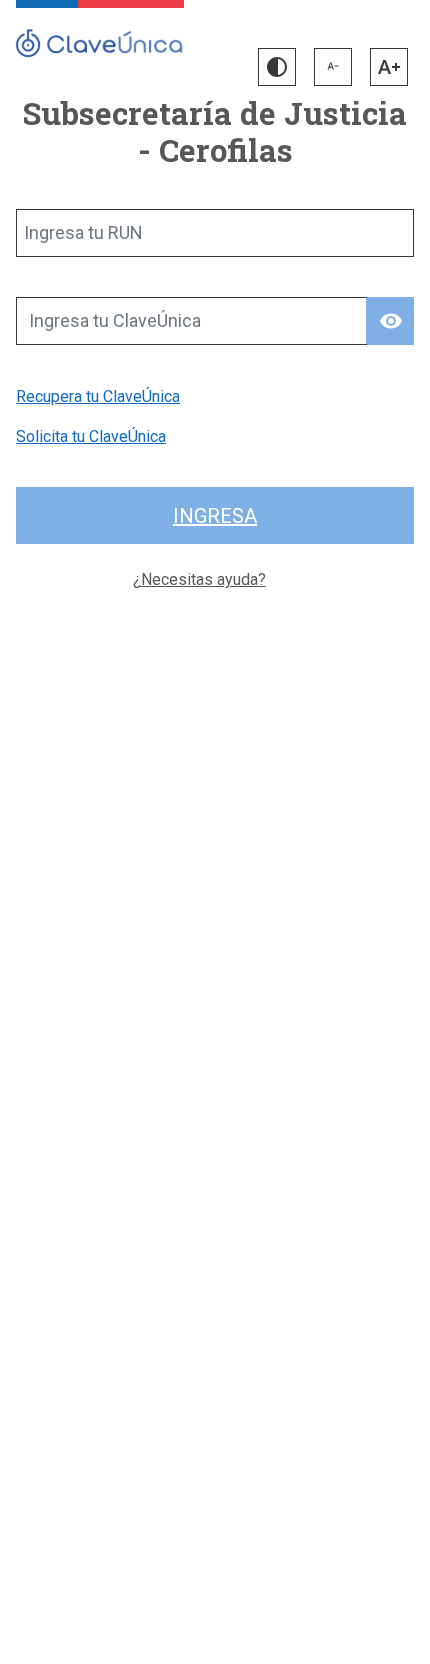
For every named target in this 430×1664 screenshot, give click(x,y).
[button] (277, 67)
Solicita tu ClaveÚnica (91, 436)
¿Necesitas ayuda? (199, 579)
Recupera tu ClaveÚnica (98, 396)
